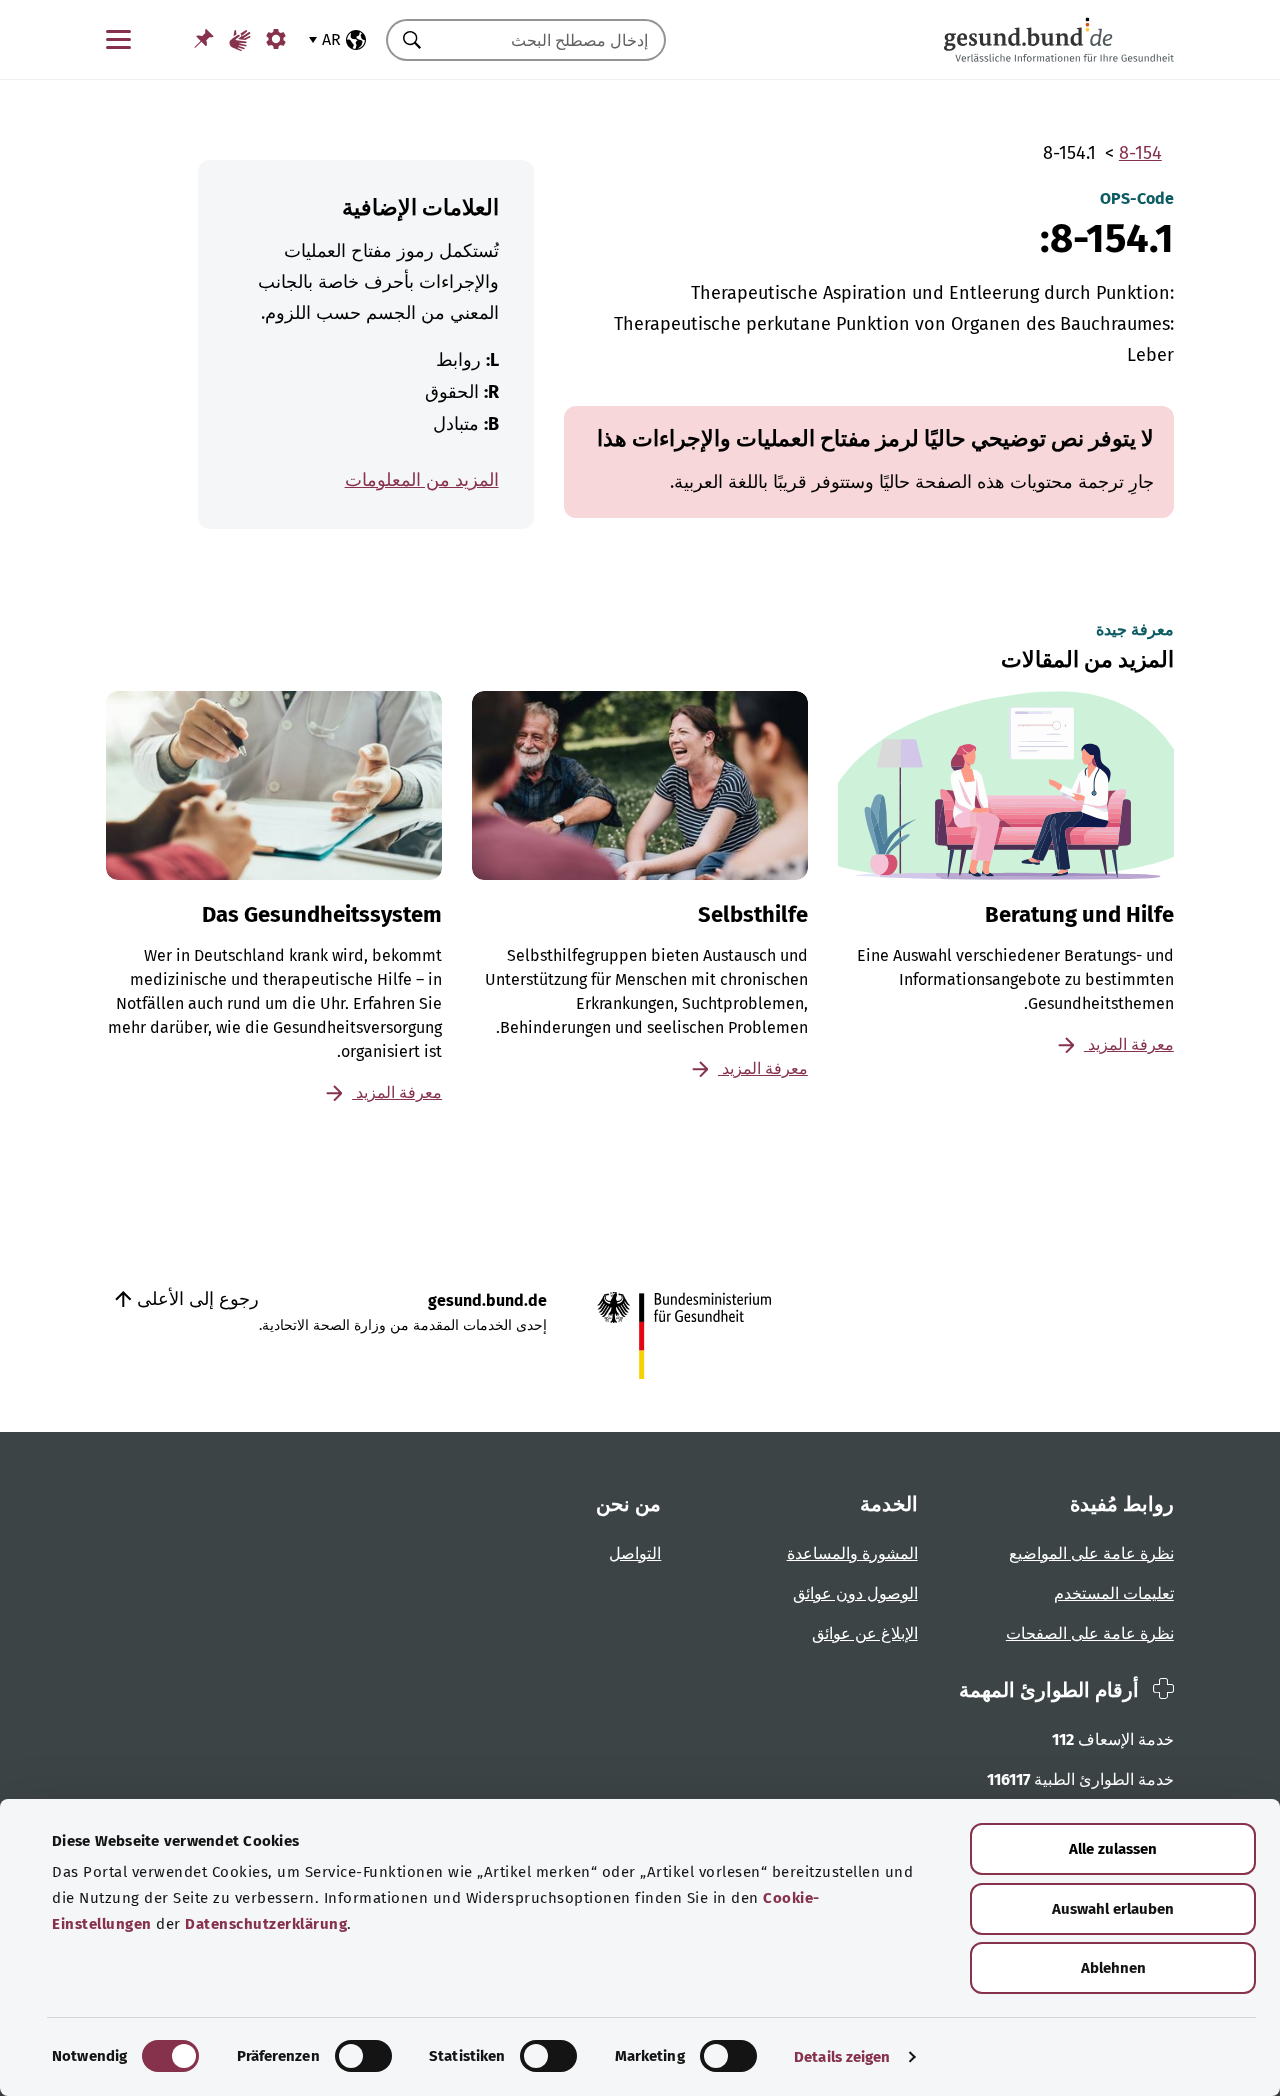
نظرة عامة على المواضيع (1091, 1553)
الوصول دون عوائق (855, 1593)
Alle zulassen (1113, 1849)
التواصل (635, 1553)
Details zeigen (842, 2057)
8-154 (1140, 153)
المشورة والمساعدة (852, 1553)
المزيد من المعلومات (422, 480)
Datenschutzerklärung (266, 1924)
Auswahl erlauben (1113, 1909)
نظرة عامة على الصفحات (1090, 1633)
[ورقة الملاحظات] (204, 38)
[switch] (363, 2056)
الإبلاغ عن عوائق (865, 1633)
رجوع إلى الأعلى (195, 1299)
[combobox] (551, 40)
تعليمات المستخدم (1114, 1593)
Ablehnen (1113, 1968)
